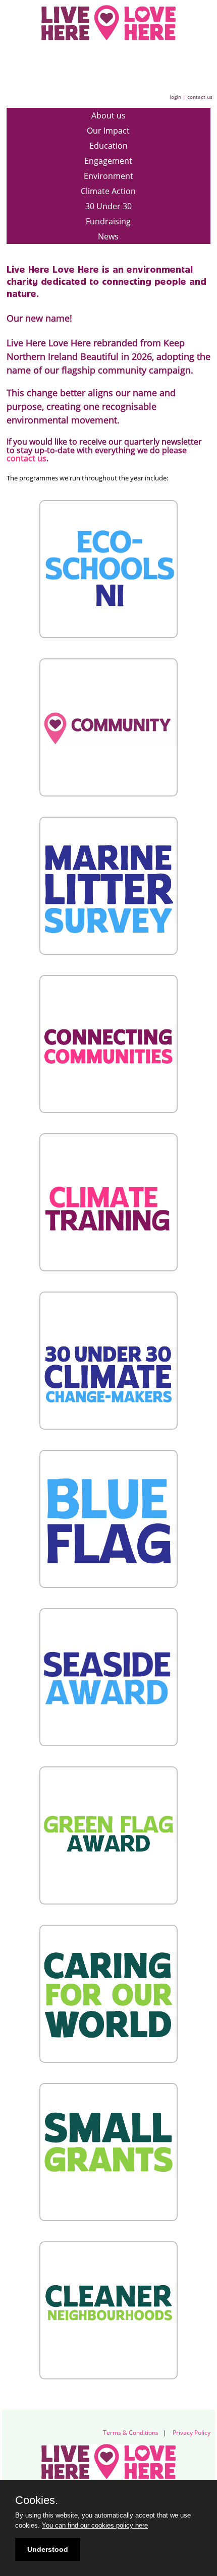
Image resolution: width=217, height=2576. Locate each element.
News (108, 236)
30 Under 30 (108, 206)
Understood (48, 2549)
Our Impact (108, 131)
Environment (108, 176)
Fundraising (108, 221)
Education (108, 146)
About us (108, 115)
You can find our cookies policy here (95, 2525)
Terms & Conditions (131, 2433)
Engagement (108, 161)
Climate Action (108, 191)
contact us (200, 97)
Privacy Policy (192, 2433)
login (175, 97)
